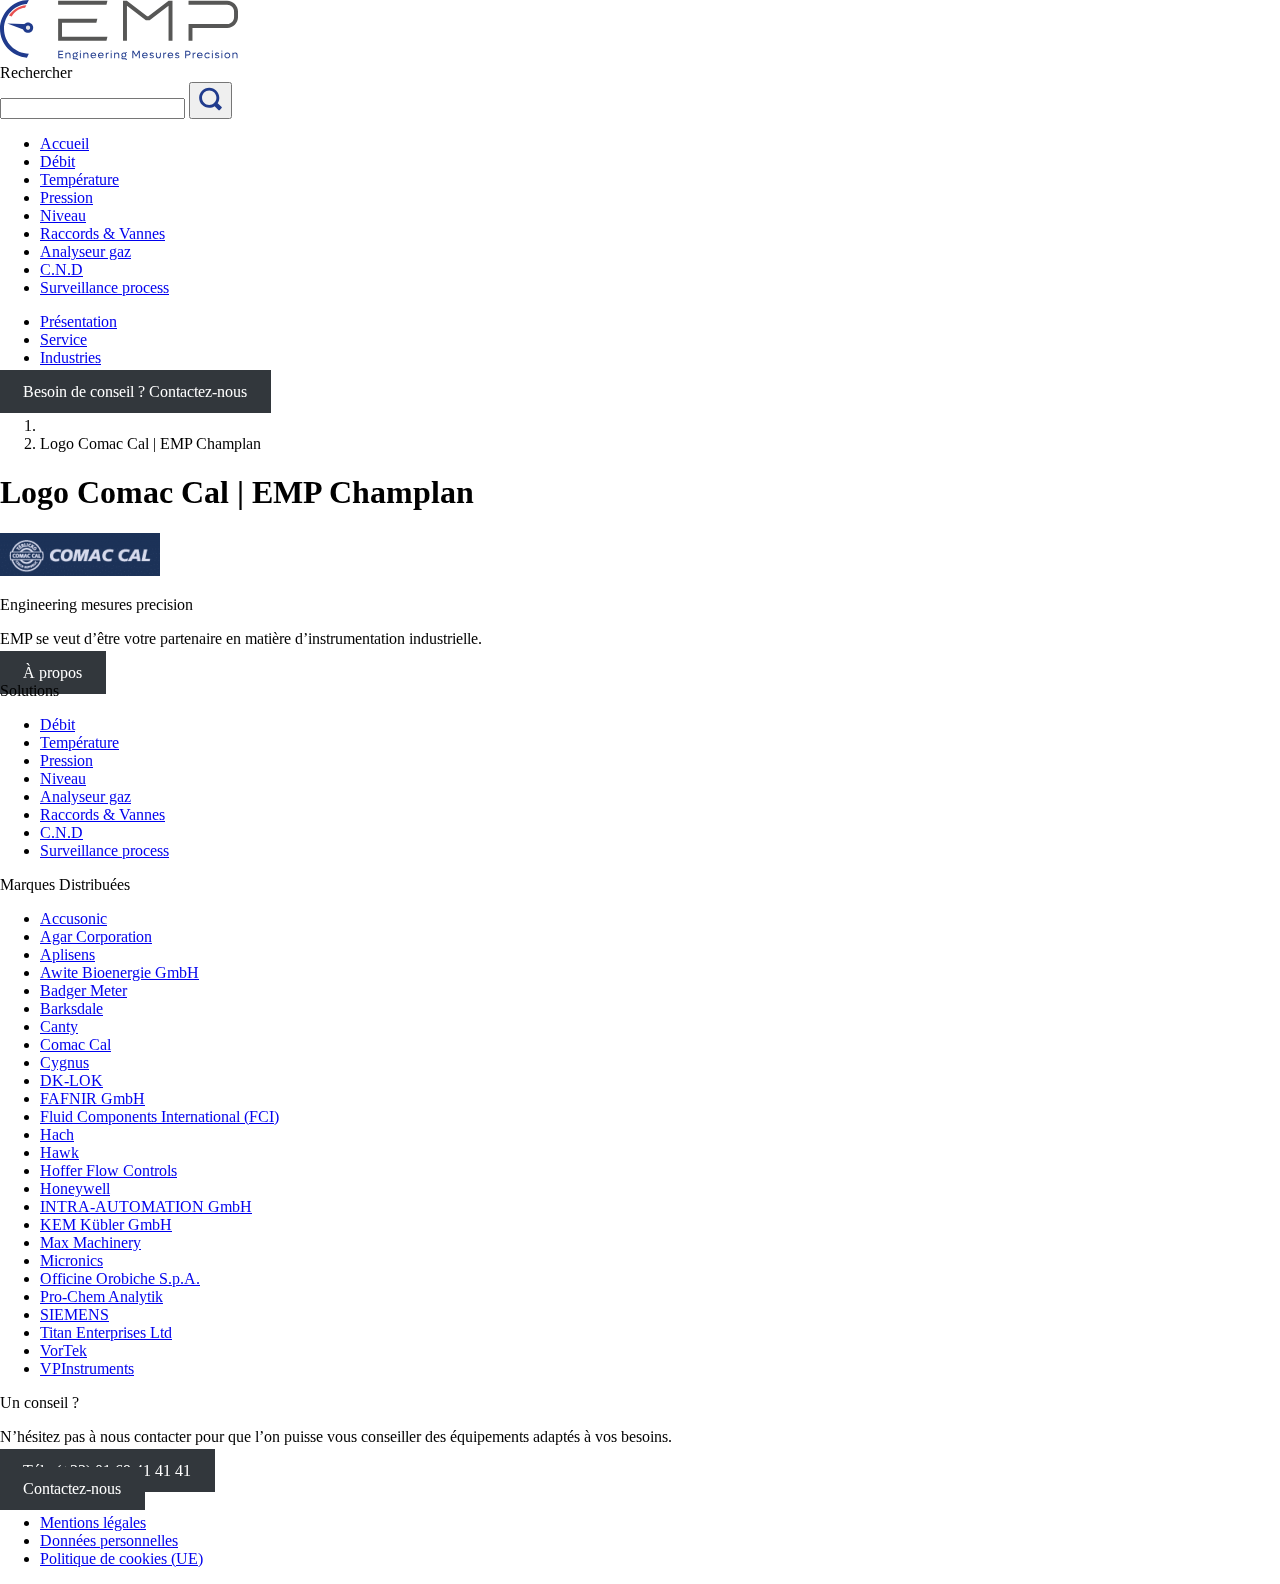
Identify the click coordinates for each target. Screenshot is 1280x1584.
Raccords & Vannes (102, 814)
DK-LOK (71, 1080)
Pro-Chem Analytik (101, 1296)
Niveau (63, 778)
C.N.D (61, 832)
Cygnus (64, 1062)
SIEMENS (74, 1314)
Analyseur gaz (85, 796)
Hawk (59, 1152)
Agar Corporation (96, 936)
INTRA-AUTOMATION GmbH (146, 1206)
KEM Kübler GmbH (106, 1224)
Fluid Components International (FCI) (159, 1116)
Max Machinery (90, 1242)
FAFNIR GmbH (92, 1098)
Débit (57, 724)
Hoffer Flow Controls (108, 1170)
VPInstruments (87, 1368)
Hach (57, 1134)
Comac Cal (75, 1044)
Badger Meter (83, 990)
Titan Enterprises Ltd (106, 1332)
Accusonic (73, 918)
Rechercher (36, 72)
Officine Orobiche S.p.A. (120, 1278)
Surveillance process (104, 850)
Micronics (71, 1260)
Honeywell (75, 1188)
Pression (66, 760)
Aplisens (67, 954)
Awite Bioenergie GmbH (119, 972)
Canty (59, 1026)
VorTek (63, 1350)
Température (79, 742)
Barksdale (71, 1008)
